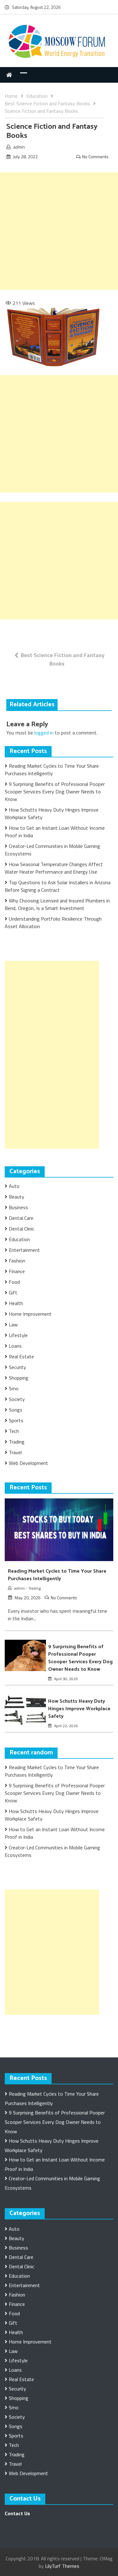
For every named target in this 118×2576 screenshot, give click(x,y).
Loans (15, 1346)
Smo (14, 1388)
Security (17, 1367)
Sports (16, 1420)
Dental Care (21, 1218)
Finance (17, 1271)
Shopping (19, 1378)
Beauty (17, 1197)
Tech (14, 1431)
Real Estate (21, 1356)
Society (17, 1399)
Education (19, 1239)
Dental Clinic (22, 1229)
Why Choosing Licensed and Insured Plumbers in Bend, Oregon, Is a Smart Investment (57, 904)
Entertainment (24, 1250)
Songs (16, 1410)
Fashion (17, 1261)
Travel (15, 1452)
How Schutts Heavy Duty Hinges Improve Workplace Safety (79, 1709)
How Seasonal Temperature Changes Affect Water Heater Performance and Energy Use (54, 868)
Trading (17, 1442)
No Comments (95, 157)
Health (16, 1303)
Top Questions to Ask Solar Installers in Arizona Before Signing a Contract (58, 886)
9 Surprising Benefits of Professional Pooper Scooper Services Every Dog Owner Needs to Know (55, 792)
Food (14, 1282)
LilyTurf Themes (62, 2566)
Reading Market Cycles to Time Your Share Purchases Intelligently (52, 770)
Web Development (28, 1463)
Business (18, 1207)
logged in (44, 733)
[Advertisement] (59, 231)
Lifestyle (18, 1335)
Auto (14, 1186)
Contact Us (17, 2513)
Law (13, 1325)
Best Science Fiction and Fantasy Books (63, 659)
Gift (13, 1293)
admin (19, 147)
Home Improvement (30, 1314)
